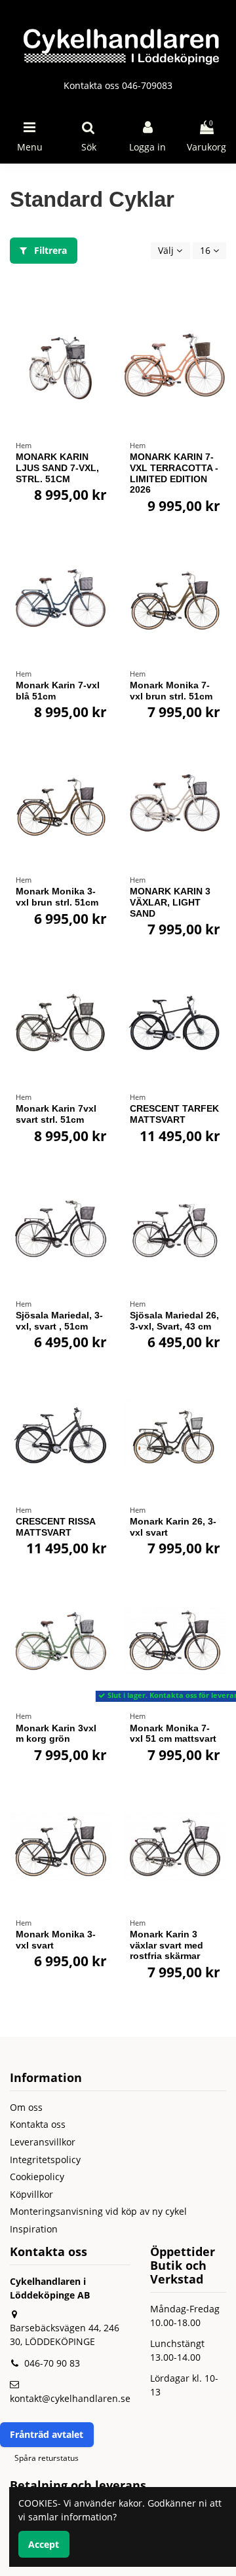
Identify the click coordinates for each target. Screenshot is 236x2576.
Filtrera (49, 250)
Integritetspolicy (45, 2160)
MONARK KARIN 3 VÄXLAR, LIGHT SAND (170, 902)
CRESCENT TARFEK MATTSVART (174, 1114)
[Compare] (102, 323)
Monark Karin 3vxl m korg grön (56, 1734)
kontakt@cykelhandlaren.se (70, 2398)
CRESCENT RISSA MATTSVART (55, 1527)
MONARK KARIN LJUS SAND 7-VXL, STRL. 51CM (57, 468)
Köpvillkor (31, 2194)
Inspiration (34, 2229)
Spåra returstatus (47, 2458)
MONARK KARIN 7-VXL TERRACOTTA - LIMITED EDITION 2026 (174, 473)
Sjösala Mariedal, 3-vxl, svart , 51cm (59, 1321)
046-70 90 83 (52, 2363)
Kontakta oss (38, 2124)
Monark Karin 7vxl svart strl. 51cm (56, 1114)
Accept (44, 2544)
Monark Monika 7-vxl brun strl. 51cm (171, 691)
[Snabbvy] (102, 345)
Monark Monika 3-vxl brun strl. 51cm (57, 897)
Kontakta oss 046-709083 (118, 85)
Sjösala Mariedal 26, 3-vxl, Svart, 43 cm (174, 1321)
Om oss (26, 2107)
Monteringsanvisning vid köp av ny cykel (98, 2211)
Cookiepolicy (37, 2177)
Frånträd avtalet (47, 2434)
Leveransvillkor (43, 2142)
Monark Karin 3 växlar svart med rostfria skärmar (167, 1945)
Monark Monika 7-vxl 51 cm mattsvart (173, 1734)
